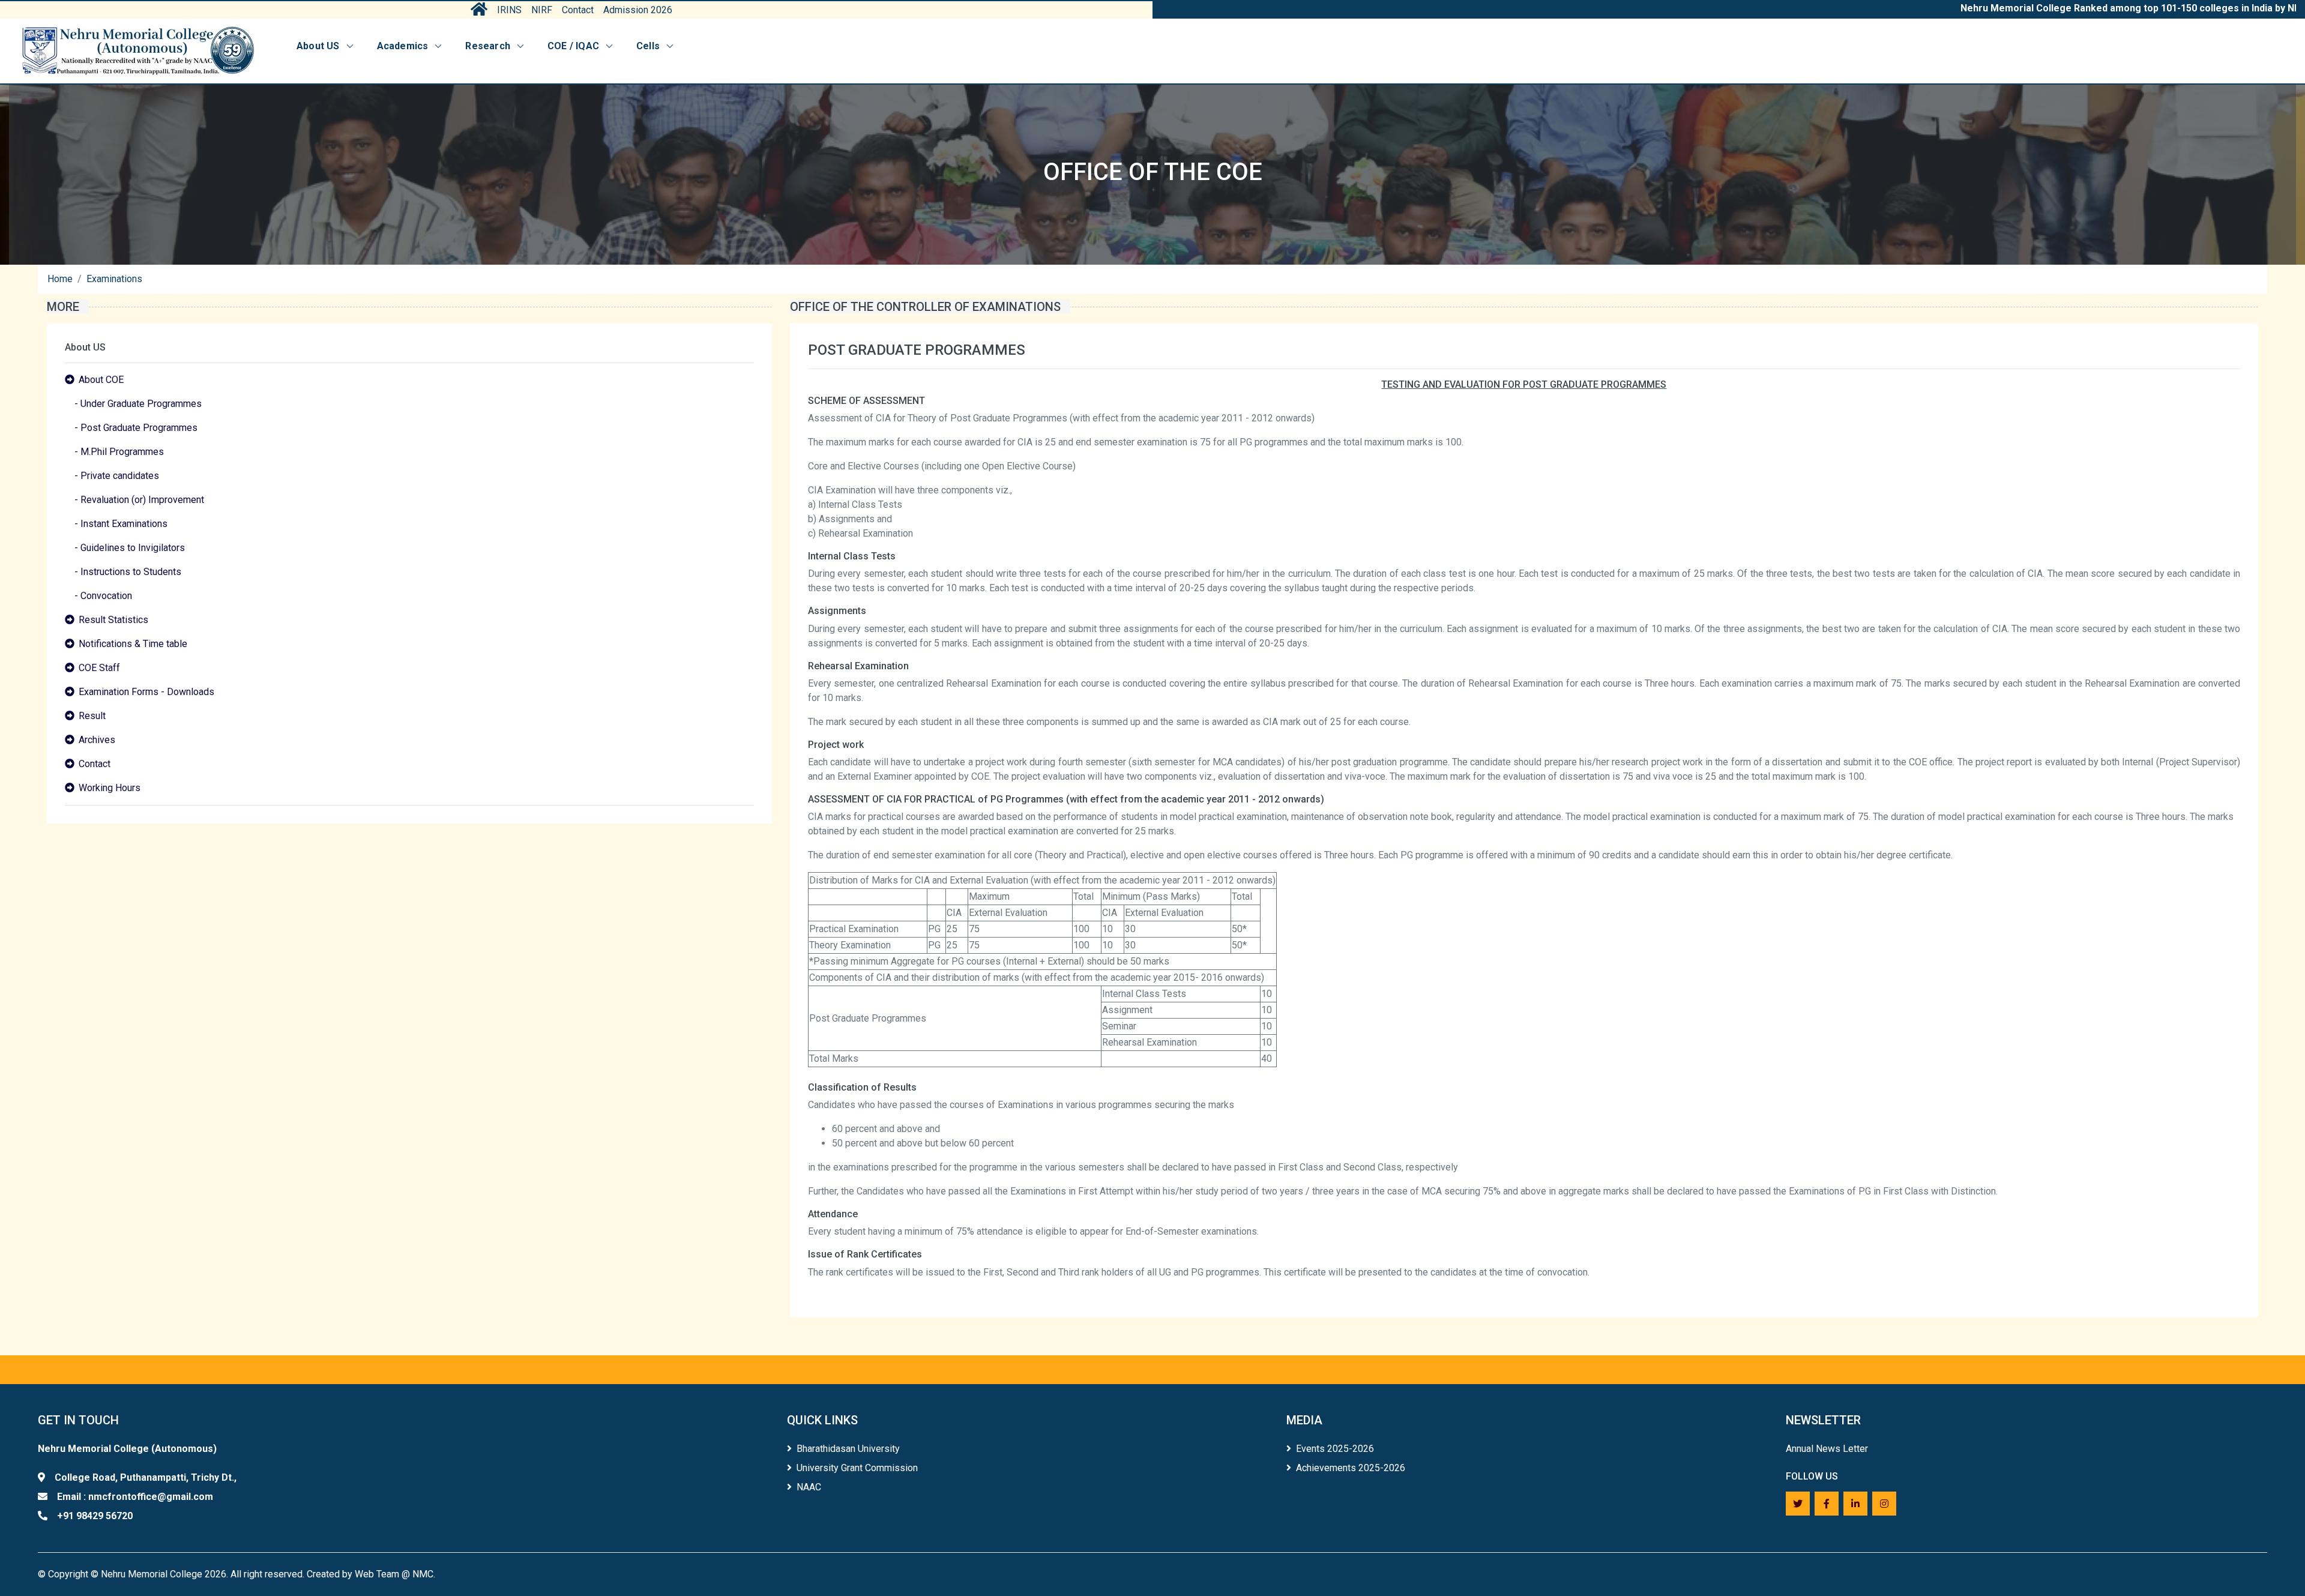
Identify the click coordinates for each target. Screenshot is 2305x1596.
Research (488, 46)
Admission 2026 (638, 10)
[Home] (138, 51)
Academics (403, 46)
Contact (578, 10)
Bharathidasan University (848, 1449)
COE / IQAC (573, 46)
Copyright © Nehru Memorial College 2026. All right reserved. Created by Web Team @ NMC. (242, 1574)
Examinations (114, 279)
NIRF (542, 10)
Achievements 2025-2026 (1351, 1468)
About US (318, 46)
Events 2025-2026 (1335, 1449)
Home (60, 279)
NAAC (809, 1487)
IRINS (509, 10)
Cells (648, 46)
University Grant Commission (857, 1468)
